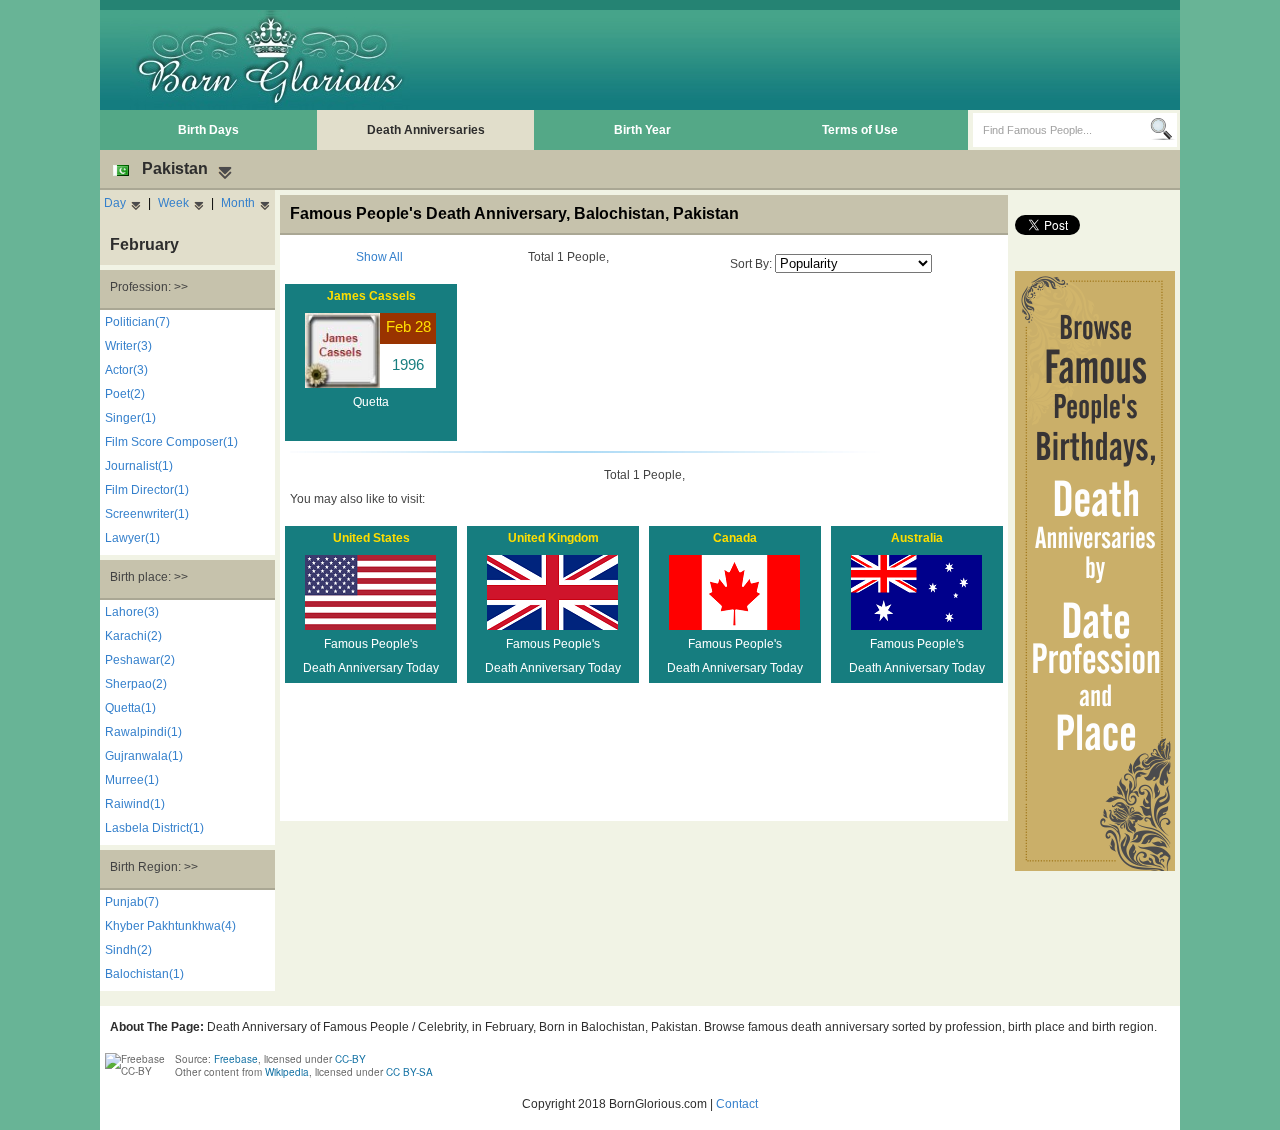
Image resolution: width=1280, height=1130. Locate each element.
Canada (735, 538)
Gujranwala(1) (144, 756)
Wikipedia (287, 1072)
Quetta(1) (130, 708)
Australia (917, 538)
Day (115, 203)
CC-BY (350, 1059)
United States (371, 538)
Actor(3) (126, 370)
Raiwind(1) (135, 804)
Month (238, 203)
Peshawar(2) (140, 660)
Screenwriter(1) (147, 514)
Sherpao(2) (136, 684)
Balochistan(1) (144, 974)
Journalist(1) (139, 466)
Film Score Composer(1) (171, 442)
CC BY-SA (409, 1072)
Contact (737, 1104)
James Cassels (371, 296)
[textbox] (1061, 130)
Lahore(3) (132, 612)
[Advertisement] (811, 60)
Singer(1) (130, 418)
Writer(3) (128, 346)
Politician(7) (137, 322)
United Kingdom (553, 538)
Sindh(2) (128, 950)
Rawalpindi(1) (143, 732)
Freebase (236, 1059)
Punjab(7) (132, 902)
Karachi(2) (133, 636)
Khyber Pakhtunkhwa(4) (170, 926)
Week (173, 203)
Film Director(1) (147, 490)
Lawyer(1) (132, 538)
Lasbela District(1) (154, 828)
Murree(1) (132, 780)
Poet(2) (125, 394)
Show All (379, 257)
